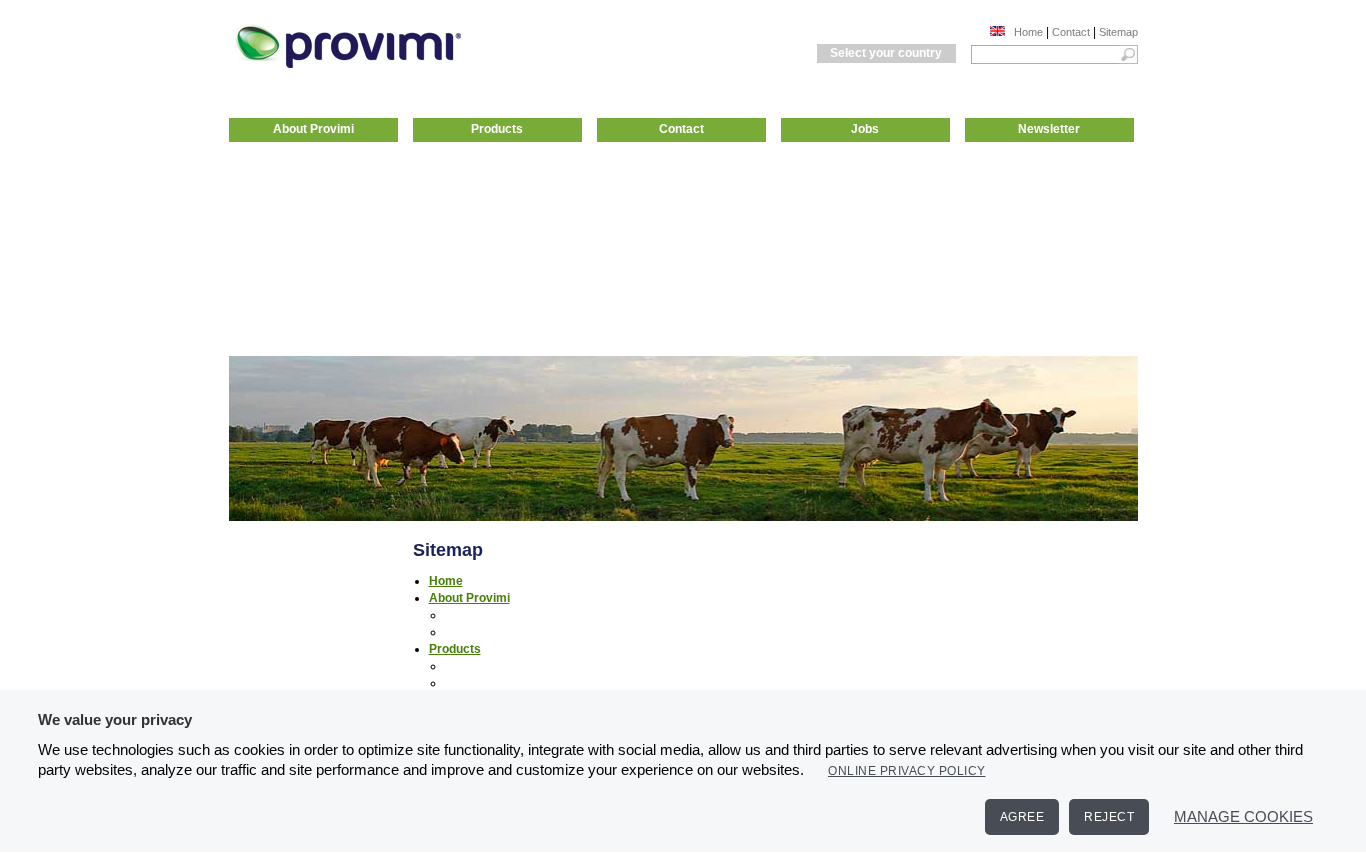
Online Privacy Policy (907, 771)
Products (497, 129)
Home (1028, 32)
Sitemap (1118, 32)
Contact (1071, 32)
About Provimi (313, 129)
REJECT (1109, 817)
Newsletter (1049, 129)
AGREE (1022, 817)
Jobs (865, 129)
